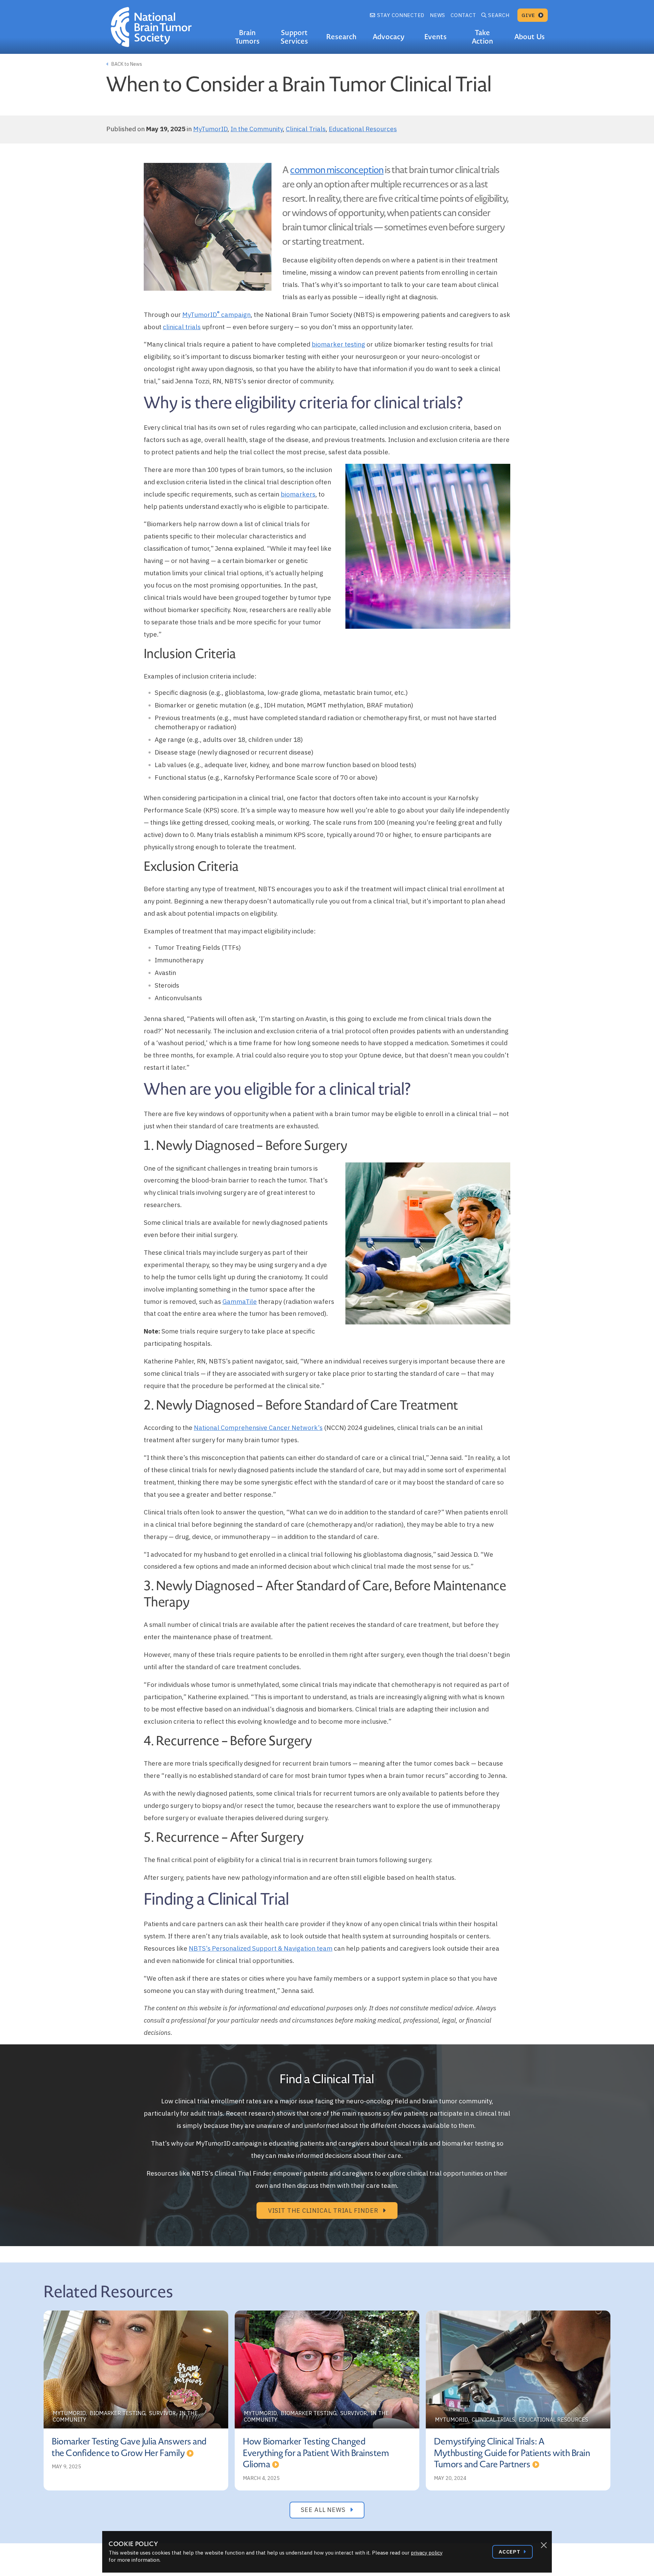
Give (529, 15)
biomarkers (298, 494)
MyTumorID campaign (216, 315)
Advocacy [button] (389, 37)
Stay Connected (400, 15)
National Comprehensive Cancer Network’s (258, 1428)
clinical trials (182, 327)
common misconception (337, 170)
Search (499, 15)
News (438, 15)
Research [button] (341, 37)
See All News (324, 2510)
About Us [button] (530, 37)
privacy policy (427, 2553)
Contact (463, 15)
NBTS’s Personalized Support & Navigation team (261, 1948)
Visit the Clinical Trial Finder (324, 2211)
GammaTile (240, 1301)
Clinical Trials (306, 129)
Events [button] (436, 37)
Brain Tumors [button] (247, 37)
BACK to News (126, 64)
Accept (510, 2552)
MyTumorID (210, 129)
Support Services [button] (294, 37)
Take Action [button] (482, 37)
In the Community (257, 129)
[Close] (544, 2545)
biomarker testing (338, 344)
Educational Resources (363, 129)
